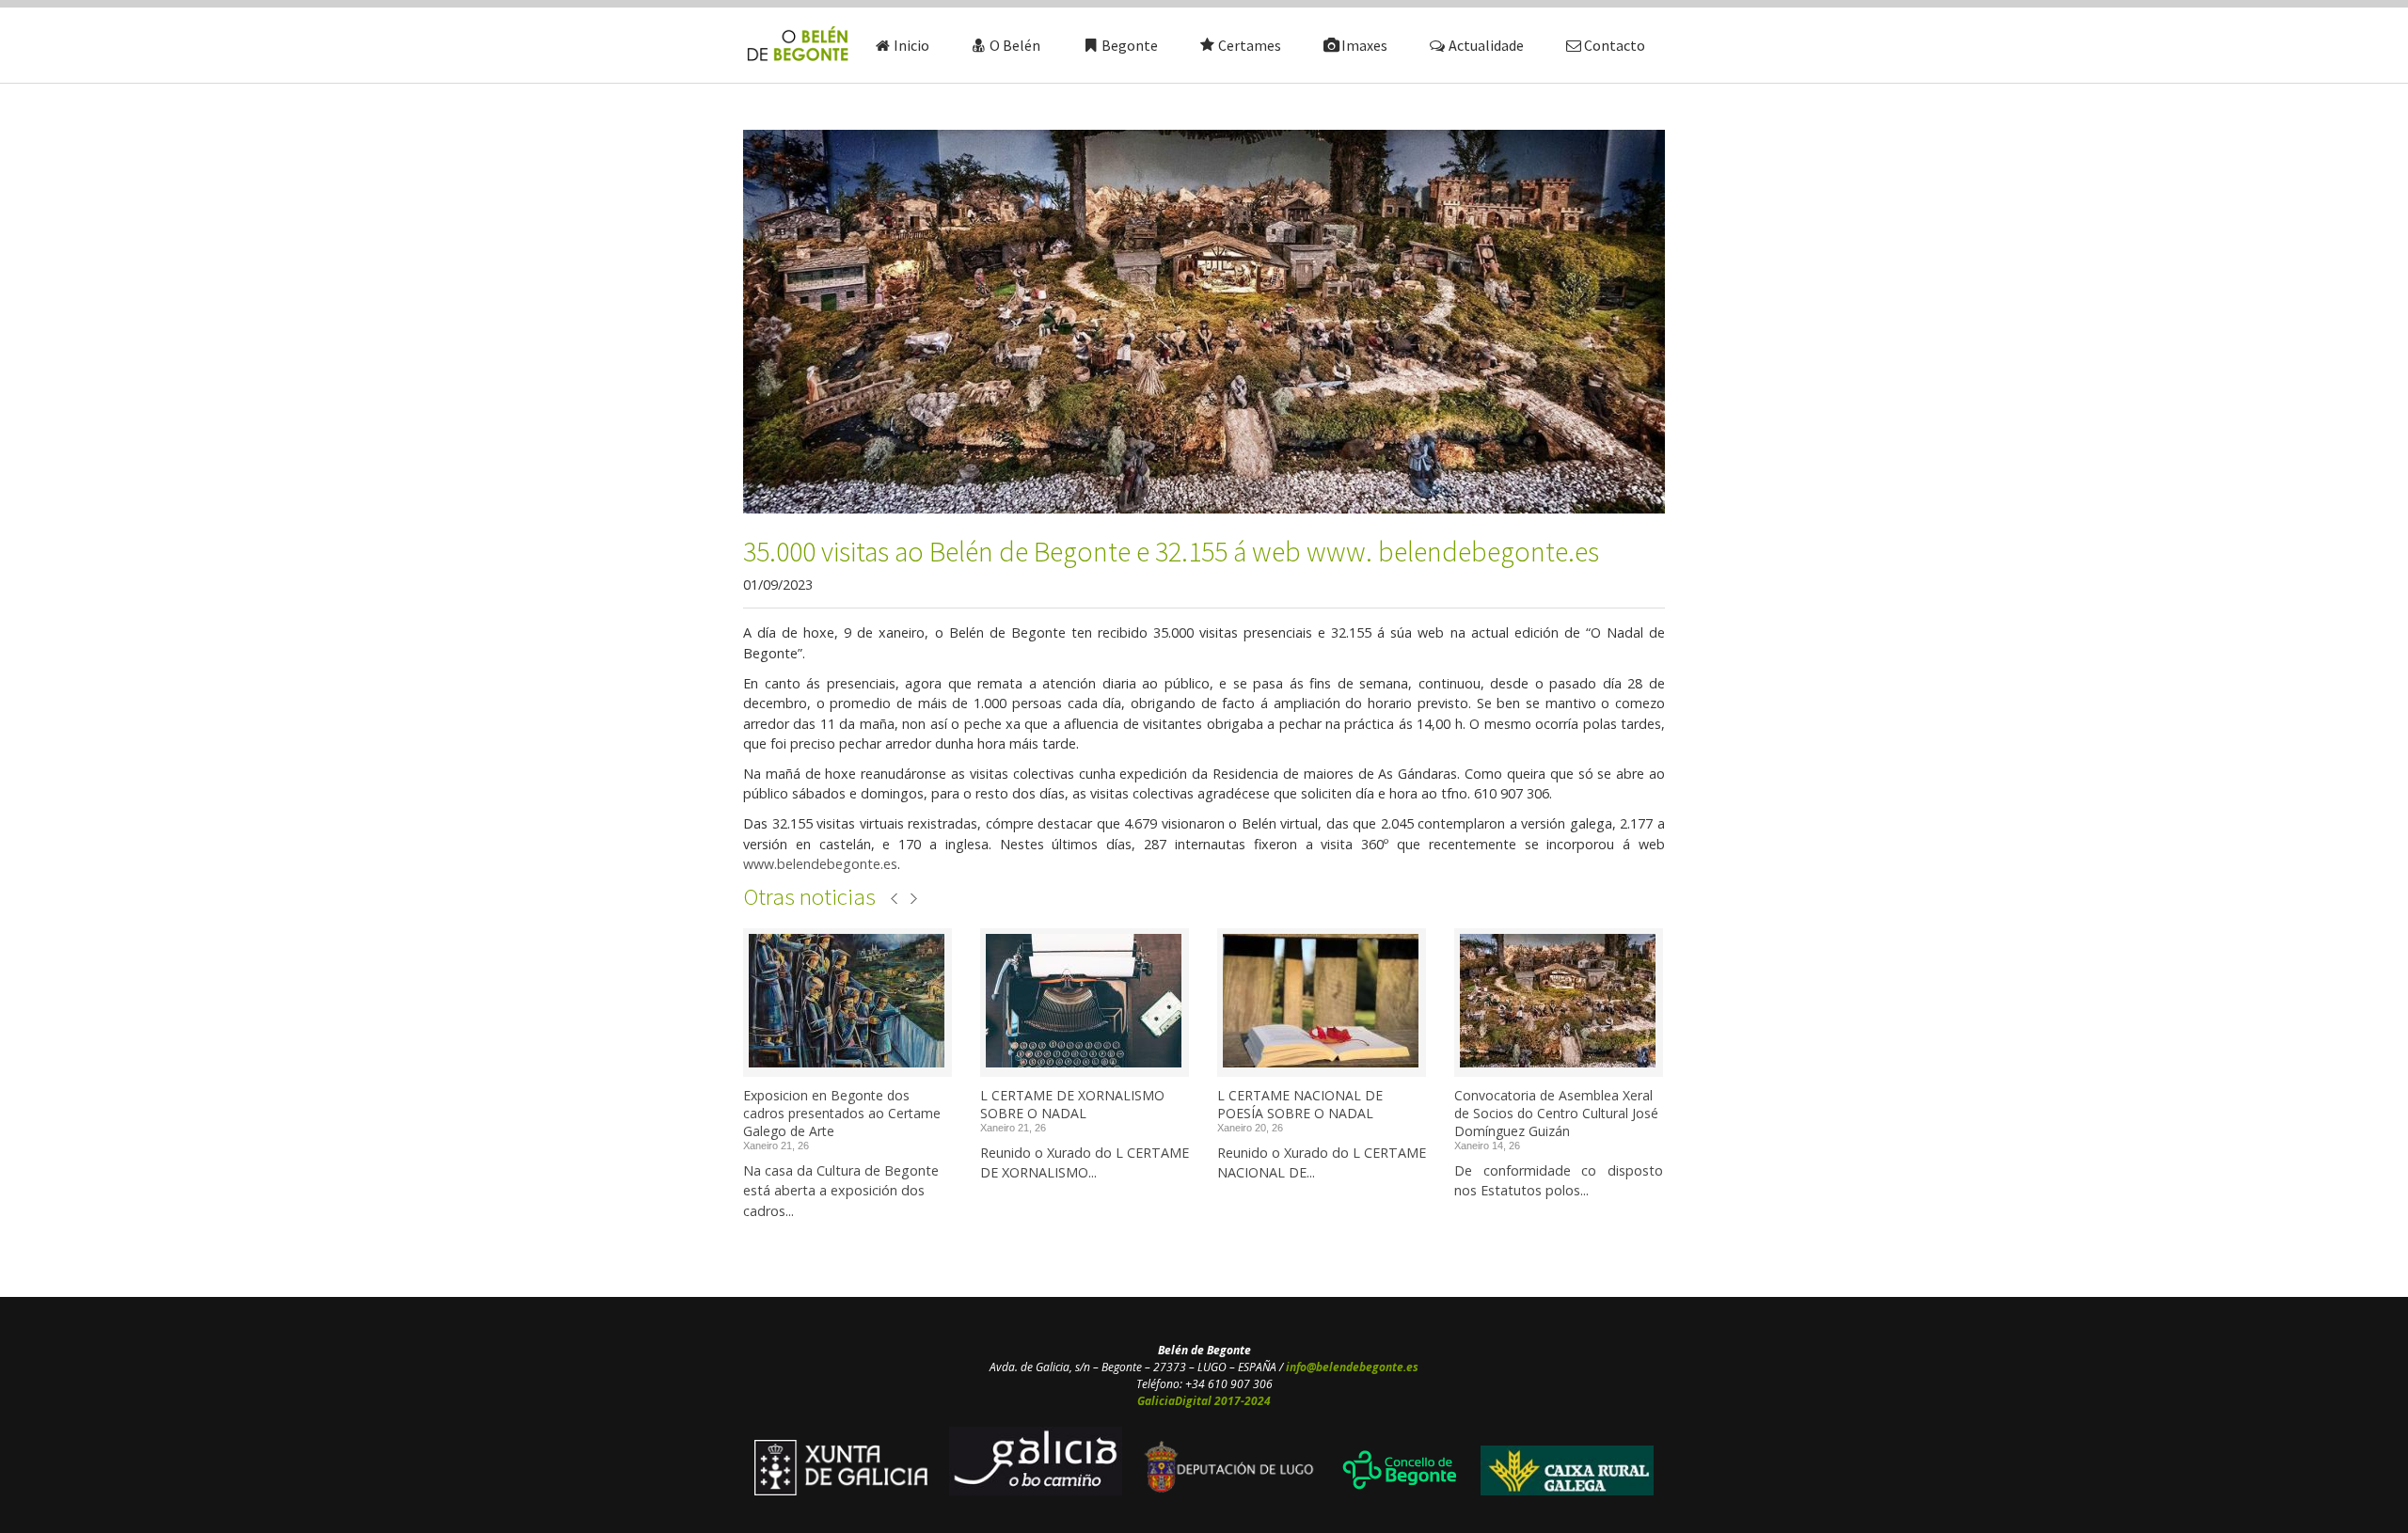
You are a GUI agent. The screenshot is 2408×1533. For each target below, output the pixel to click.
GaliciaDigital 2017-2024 (1204, 1401)
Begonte (1130, 45)
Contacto (1615, 45)
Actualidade (1486, 45)
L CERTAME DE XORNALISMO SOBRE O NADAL (1072, 1104)
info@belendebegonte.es (1352, 1367)
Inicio (911, 45)
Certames (1250, 45)
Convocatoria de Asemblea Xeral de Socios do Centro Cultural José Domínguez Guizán (1556, 1113)
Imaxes (1364, 45)
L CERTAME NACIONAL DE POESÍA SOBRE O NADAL (1300, 1104)
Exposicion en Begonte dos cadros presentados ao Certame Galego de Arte (842, 1113)
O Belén (1015, 45)
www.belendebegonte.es (820, 864)
